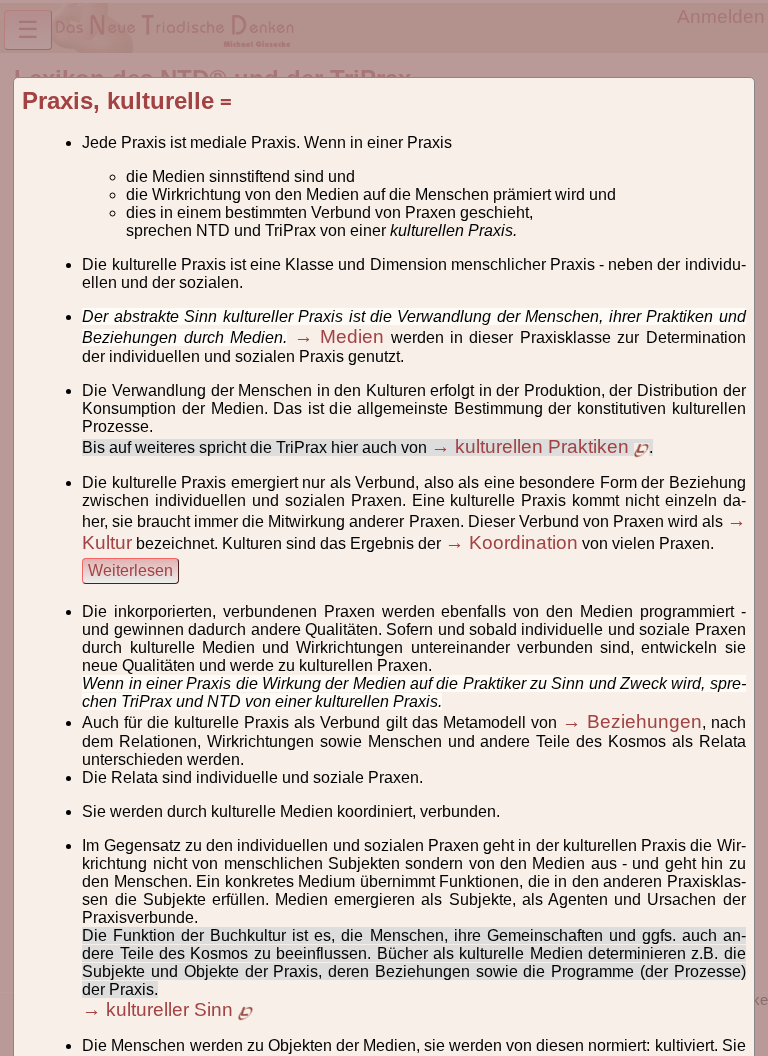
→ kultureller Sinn (160, 1009)
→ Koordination (511, 542)
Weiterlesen (130, 570)
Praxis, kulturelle (118, 100)
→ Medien (339, 336)
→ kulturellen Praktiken (532, 446)
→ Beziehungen (632, 721)
